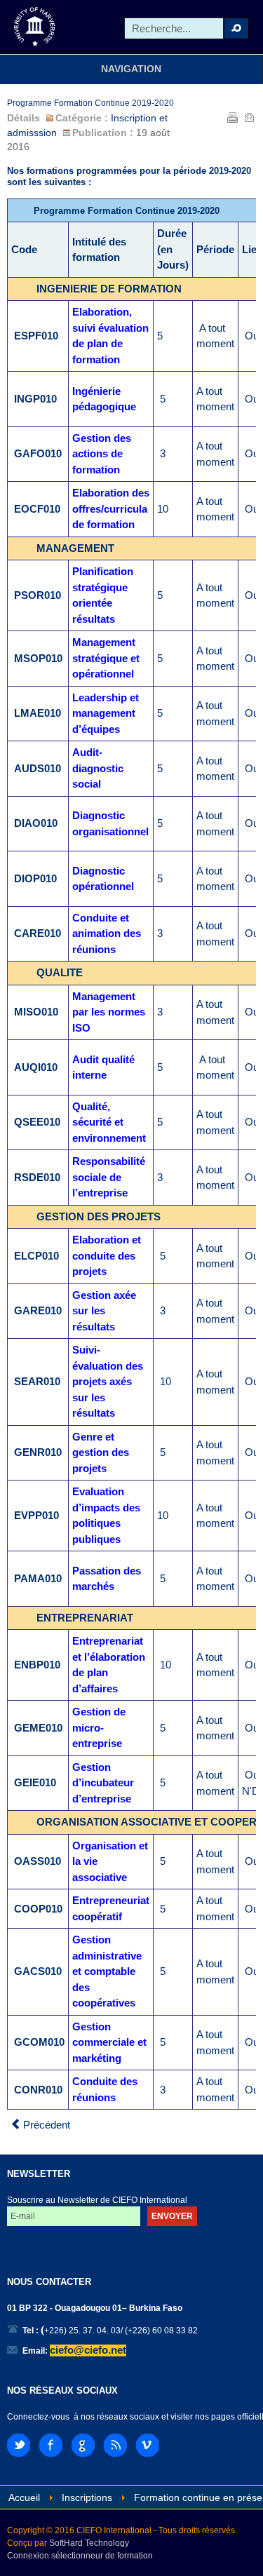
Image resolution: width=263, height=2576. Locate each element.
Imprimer (232, 117)
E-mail (249, 117)
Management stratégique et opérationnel (106, 658)
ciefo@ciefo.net (88, 2350)
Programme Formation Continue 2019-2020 (90, 103)
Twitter (19, 2445)
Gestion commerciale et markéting (109, 2042)
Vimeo (148, 2445)
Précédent (45, 2125)
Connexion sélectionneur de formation (80, 2556)
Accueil (24, 2498)
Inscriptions (87, 2498)
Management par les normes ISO (109, 1012)
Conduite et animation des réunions (107, 933)
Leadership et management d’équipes (106, 713)
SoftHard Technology (89, 2543)
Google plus (83, 2445)
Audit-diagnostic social (98, 768)
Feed (115, 2445)
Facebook (51, 2445)
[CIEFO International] (35, 27)
